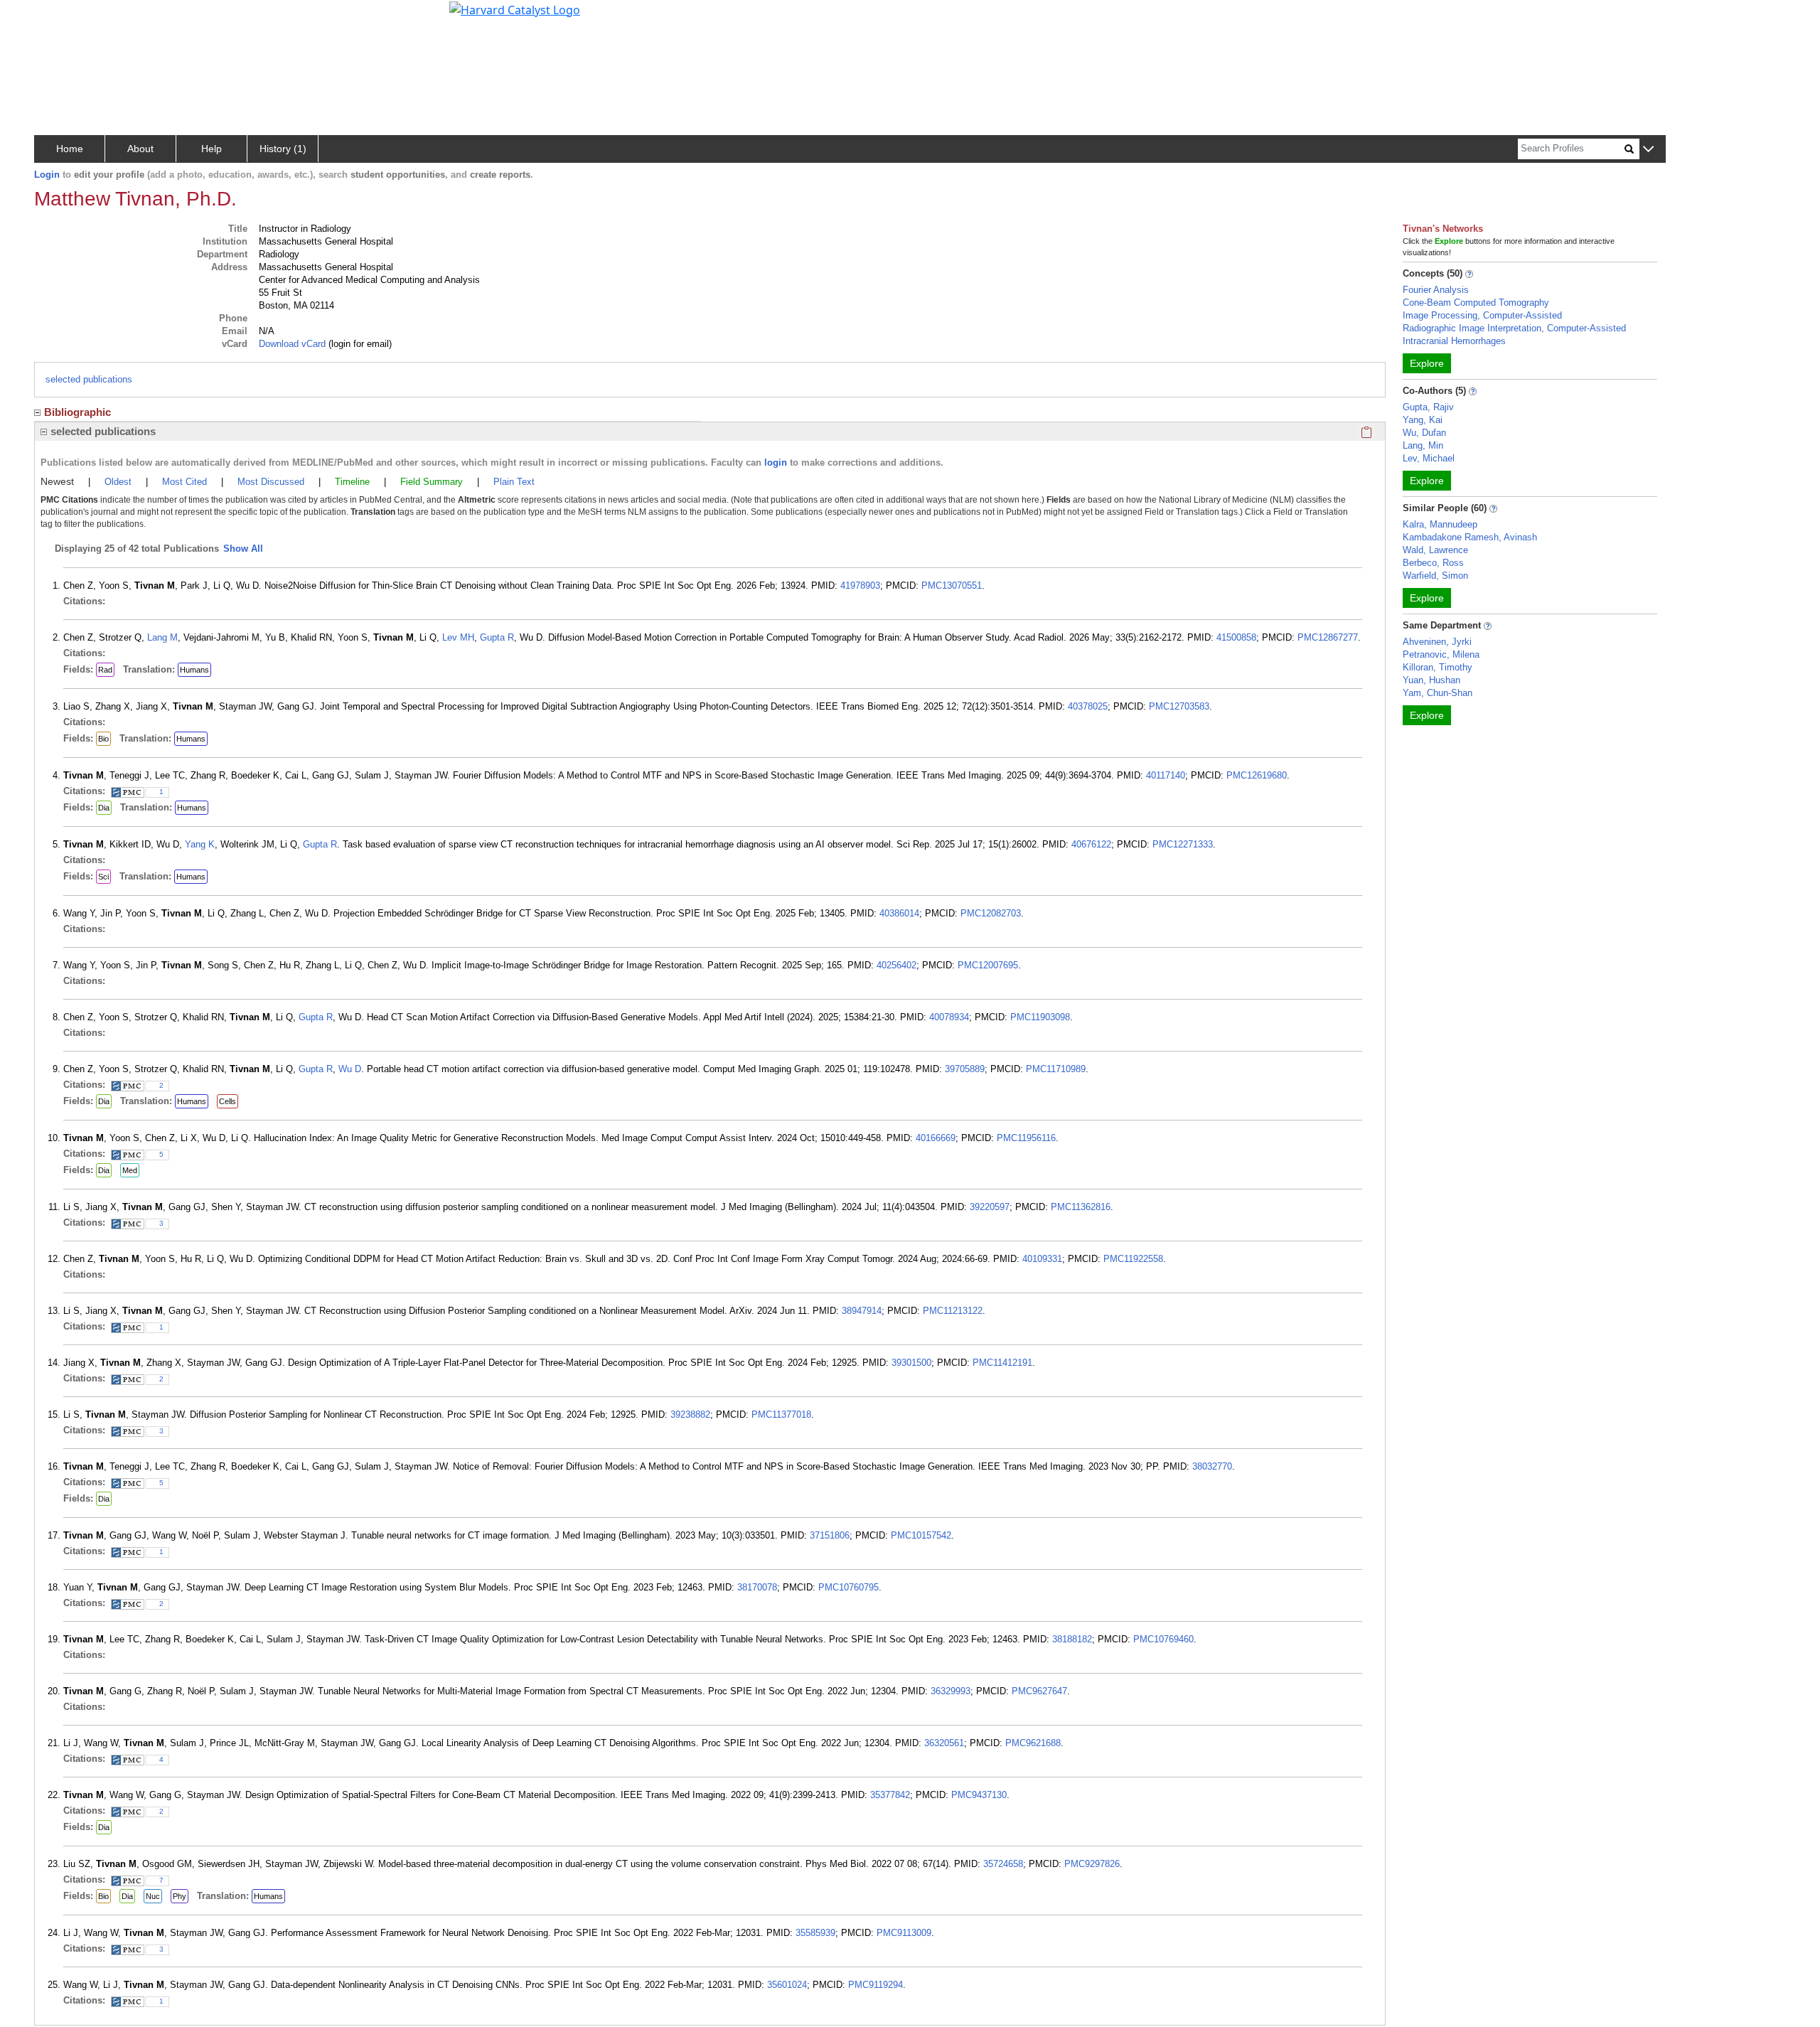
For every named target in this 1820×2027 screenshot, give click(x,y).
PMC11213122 (953, 1311)
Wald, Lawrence (1435, 550)
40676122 (1091, 844)
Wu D (350, 1069)
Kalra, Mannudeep (1440, 524)
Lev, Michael (1429, 458)
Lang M (162, 637)
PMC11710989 (1056, 1069)
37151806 (830, 1535)
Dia (104, 808)
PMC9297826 (1092, 1864)
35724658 (1003, 1864)
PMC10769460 (1163, 1639)
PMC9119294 (876, 1985)
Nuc (153, 1896)
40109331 (1042, 1259)
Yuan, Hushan (1431, 680)
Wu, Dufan (1424, 433)
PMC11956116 (1026, 1138)
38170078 (757, 1587)
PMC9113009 (904, 1933)
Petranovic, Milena (1441, 654)
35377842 (890, 1795)
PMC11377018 (781, 1414)
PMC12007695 (988, 965)
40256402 (896, 965)
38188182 (1072, 1639)
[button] (1648, 150)
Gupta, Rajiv (1428, 407)
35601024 (787, 1985)
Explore (1427, 363)
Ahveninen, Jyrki (1437, 642)
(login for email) (359, 344)
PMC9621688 (1033, 1743)
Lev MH (458, 637)
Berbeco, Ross (1433, 563)
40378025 (1088, 706)
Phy (180, 1896)
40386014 (899, 913)
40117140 (1166, 775)
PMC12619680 (1257, 775)
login (776, 462)
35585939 (815, 1933)
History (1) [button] (283, 149)
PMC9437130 (979, 1795)
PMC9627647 (1039, 1691)
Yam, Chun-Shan (1438, 693)
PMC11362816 (1081, 1207)
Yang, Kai (1423, 420)
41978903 (860, 585)
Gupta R (497, 637)
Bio (103, 739)
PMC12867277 (1328, 637)
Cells (227, 1101)
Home (70, 149)
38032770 (1212, 1466)
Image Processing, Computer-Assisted (1482, 315)
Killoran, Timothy (1438, 667)
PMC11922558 (1133, 1259)
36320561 (944, 1743)
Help (212, 149)
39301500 (911, 1363)
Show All (243, 549)
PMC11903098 (1040, 1017)
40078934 (949, 1017)
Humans (194, 670)
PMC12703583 (1179, 706)
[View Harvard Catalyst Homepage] (515, 9)
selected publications (89, 379)
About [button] (140, 149)
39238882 (690, 1414)
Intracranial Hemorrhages (1454, 341)
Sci (103, 877)
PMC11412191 (1002, 1363)
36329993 (951, 1691)
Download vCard (292, 344)
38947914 (862, 1311)
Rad (105, 670)
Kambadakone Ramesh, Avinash (1470, 537)
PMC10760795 (849, 1587)
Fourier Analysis (1436, 290)
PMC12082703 (991, 913)
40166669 (936, 1138)
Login (47, 175)
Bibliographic (77, 412)
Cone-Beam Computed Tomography (1476, 303)
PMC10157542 (921, 1535)
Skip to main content (59, 17)
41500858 (1236, 637)
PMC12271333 (1183, 844)
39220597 (990, 1207)
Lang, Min (1423, 445)
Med (130, 1170)
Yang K (200, 844)
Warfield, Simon (1435, 576)
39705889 (965, 1069)
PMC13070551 (952, 585)
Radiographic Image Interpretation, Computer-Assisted (1514, 328)
